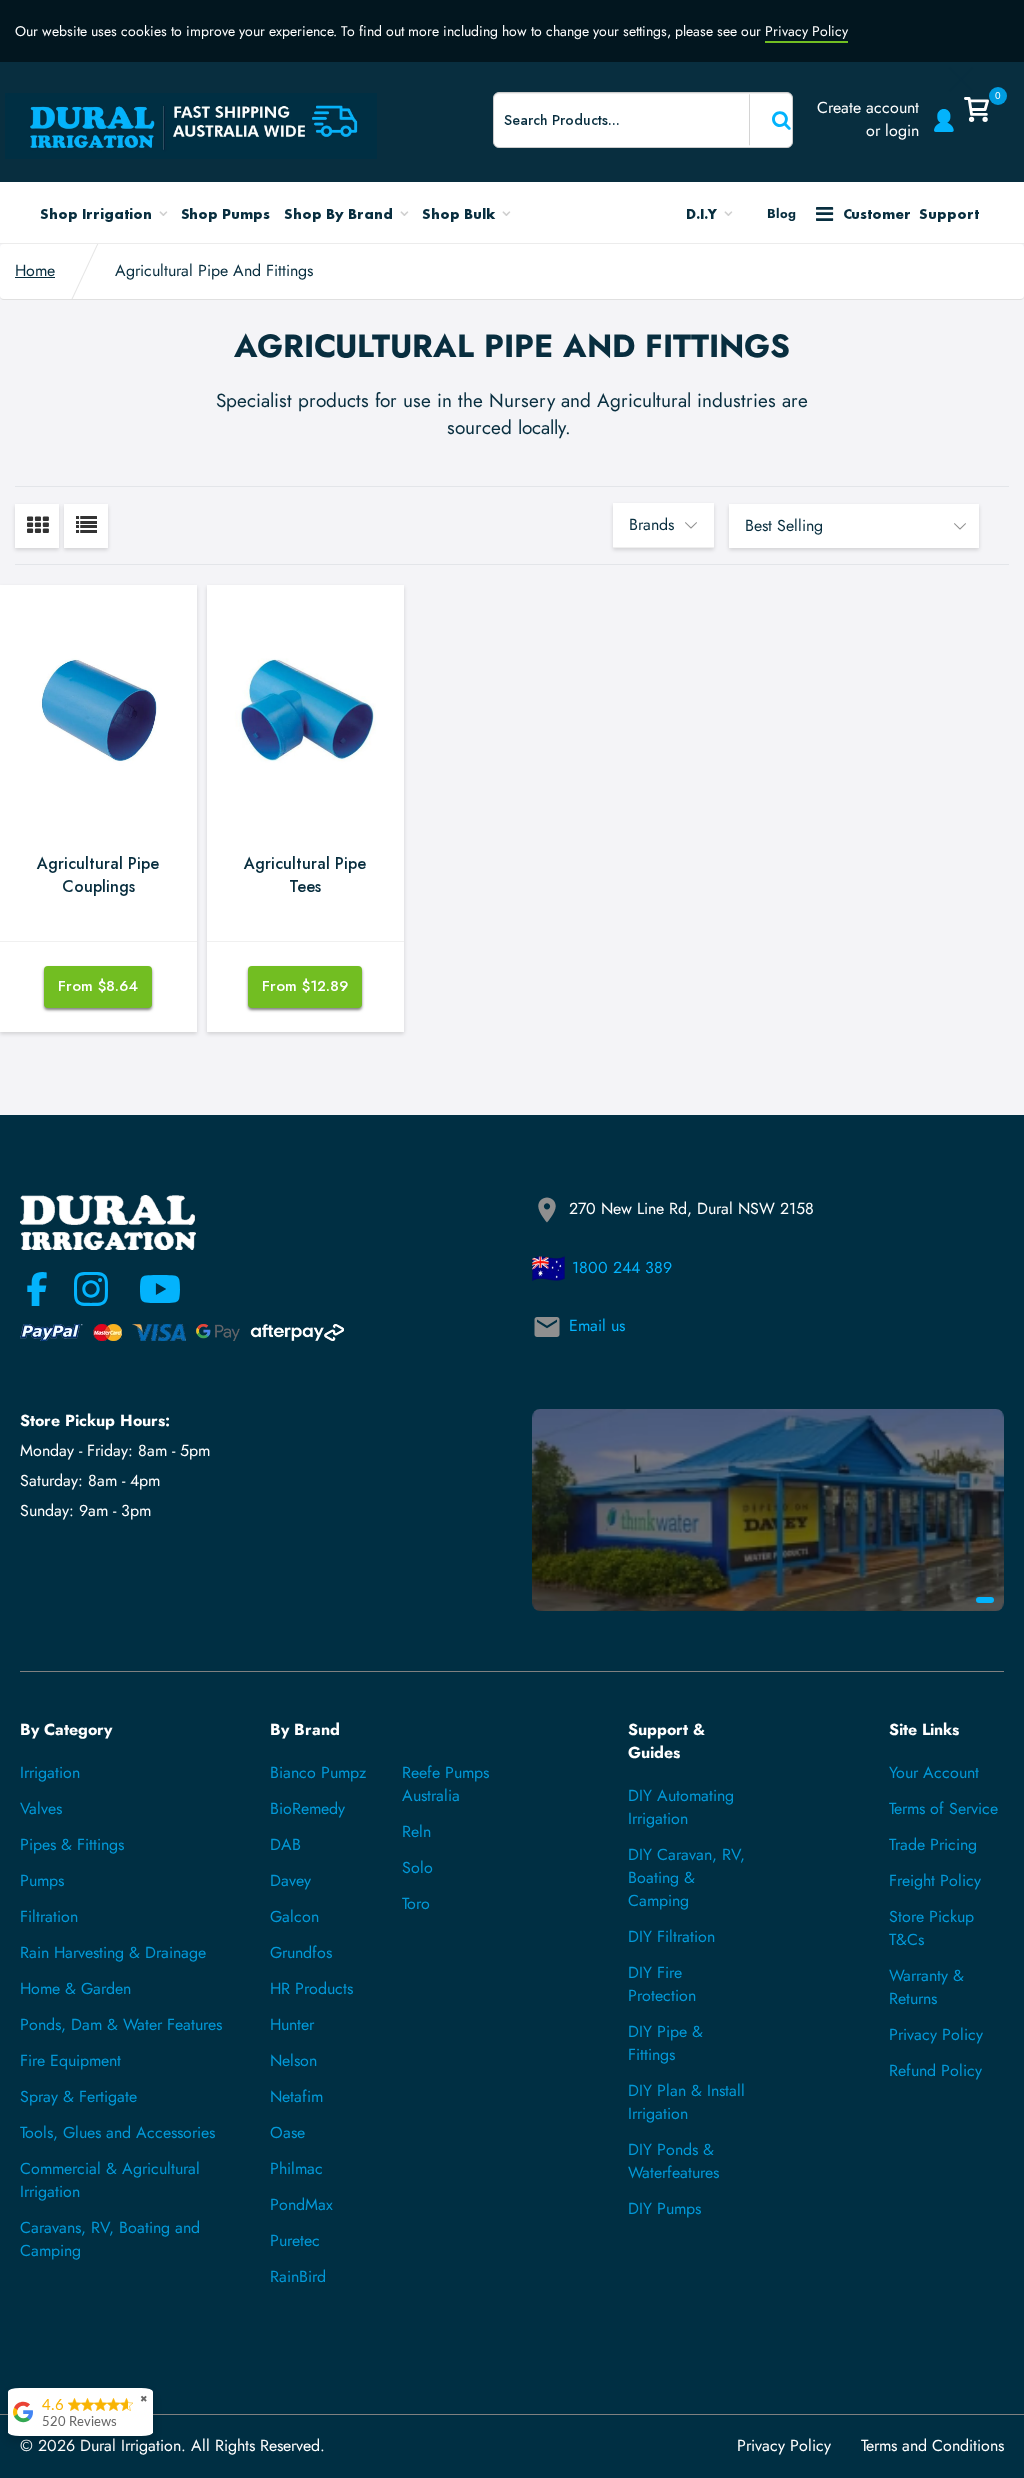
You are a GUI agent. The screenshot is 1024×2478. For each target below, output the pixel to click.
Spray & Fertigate (78, 2096)
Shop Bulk (460, 213)
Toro (416, 1903)
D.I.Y (703, 213)
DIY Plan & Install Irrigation (686, 2102)
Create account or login (868, 119)
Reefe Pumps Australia (445, 1784)
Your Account (934, 1772)
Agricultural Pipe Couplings (98, 875)
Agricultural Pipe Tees (305, 875)
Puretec (295, 2240)
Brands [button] (651, 524)
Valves (41, 1808)
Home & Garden (75, 1988)
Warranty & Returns (926, 1987)
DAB (285, 1844)
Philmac (296, 2168)
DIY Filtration (671, 1936)
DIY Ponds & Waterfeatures (673, 2161)
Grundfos (301, 1952)
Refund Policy (935, 2070)
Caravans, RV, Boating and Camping (110, 2239)
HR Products (311, 1988)
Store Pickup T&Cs (931, 1928)
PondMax (301, 2204)
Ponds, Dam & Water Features (121, 2024)
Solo (417, 1867)
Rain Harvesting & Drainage (113, 1952)
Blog (781, 213)
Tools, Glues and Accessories (117, 2132)
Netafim (296, 2096)
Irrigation (50, 1772)
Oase (287, 2132)
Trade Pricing (933, 1844)
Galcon (294, 1916)
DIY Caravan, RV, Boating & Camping (686, 1877)
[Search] (769, 119)
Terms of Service (943, 1808)
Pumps (42, 1880)
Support (911, 213)
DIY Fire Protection (662, 1984)
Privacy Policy (806, 31)
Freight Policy (935, 1880)
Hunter (292, 2024)
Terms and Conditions (932, 2446)
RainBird (298, 2276)
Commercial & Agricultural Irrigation (110, 2180)
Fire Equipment (70, 2060)
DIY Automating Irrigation (681, 1807)
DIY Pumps (664, 2208)
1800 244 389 (622, 1267)
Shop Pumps (226, 213)
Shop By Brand (340, 213)
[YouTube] (148, 1289)
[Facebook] (37, 1289)
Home (35, 270)
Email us (597, 1325)
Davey (290, 1880)
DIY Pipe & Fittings (665, 2043)
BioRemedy (307, 1808)
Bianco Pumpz (318, 1772)
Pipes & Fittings (72, 1844)
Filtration (49, 1916)
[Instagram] (91, 1289)
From (98, 986)
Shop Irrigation (98, 213)
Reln (416, 1831)
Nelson (293, 2060)
